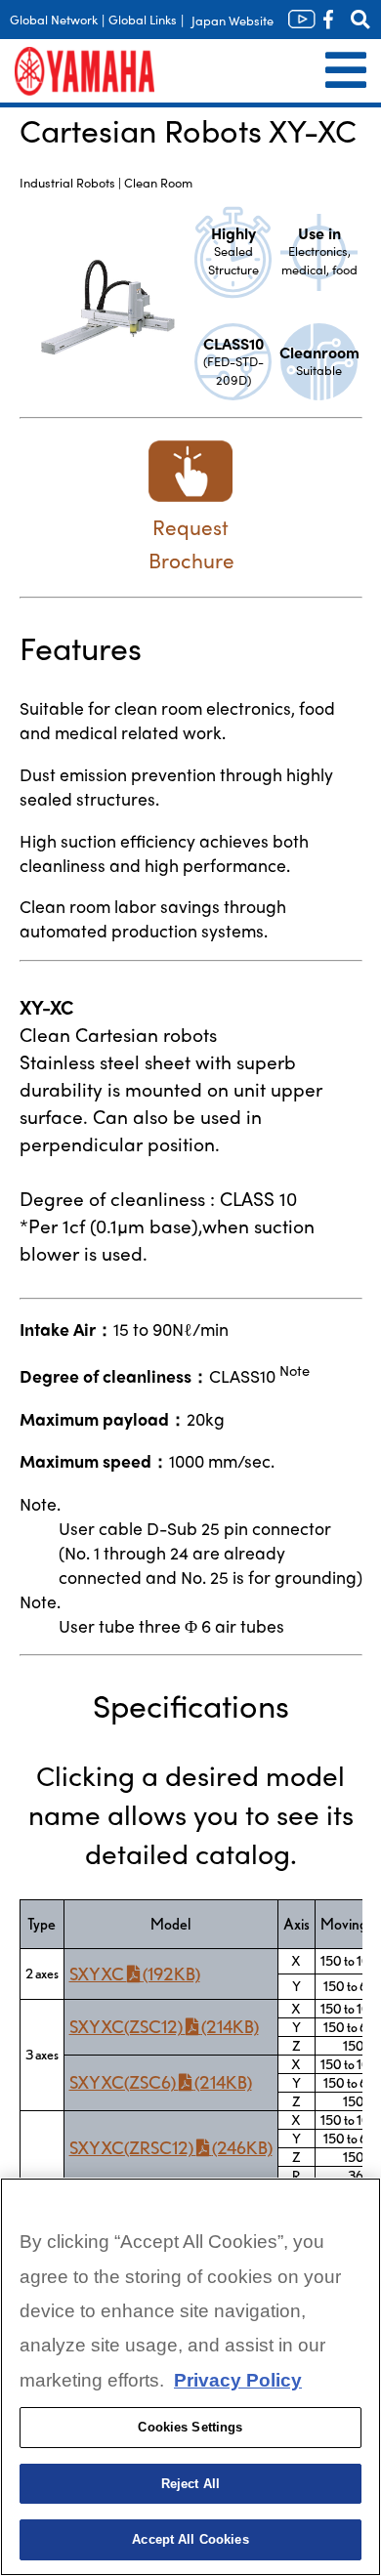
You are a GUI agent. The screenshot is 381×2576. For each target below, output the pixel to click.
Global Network (54, 19)
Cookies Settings (190, 2427)
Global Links (143, 19)
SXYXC (135, 1974)
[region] (190, 2377)
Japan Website (233, 20)
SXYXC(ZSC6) (161, 2082)
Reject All (190, 2484)
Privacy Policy (238, 2380)
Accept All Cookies (190, 2539)
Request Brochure (191, 543)
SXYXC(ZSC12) (164, 2027)
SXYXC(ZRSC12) (171, 2148)
